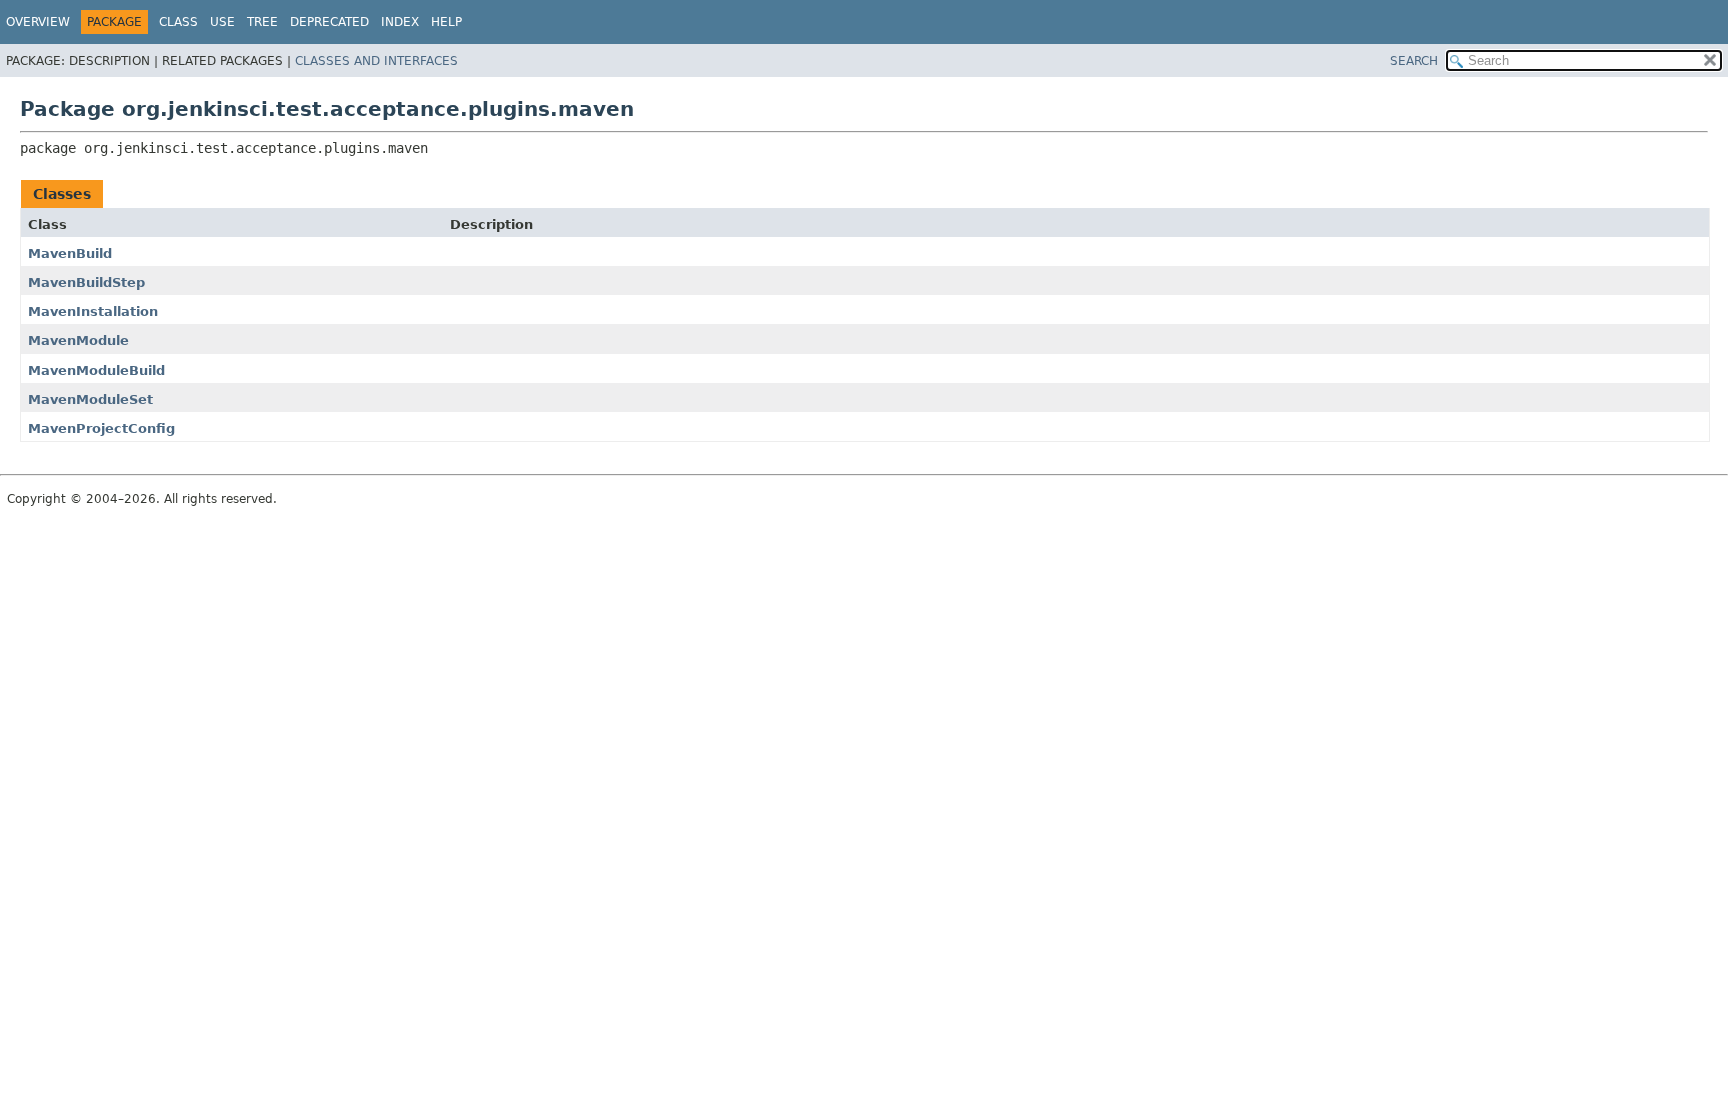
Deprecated (329, 22)
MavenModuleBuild (96, 370)
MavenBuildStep (86, 282)
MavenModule (78, 340)
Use (222, 22)
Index (400, 22)
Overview (38, 22)
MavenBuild (70, 253)
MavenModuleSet (90, 399)
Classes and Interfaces (376, 61)
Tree (262, 22)
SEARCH (1414, 61)
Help (446, 22)
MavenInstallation (93, 311)
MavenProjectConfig (101, 428)
